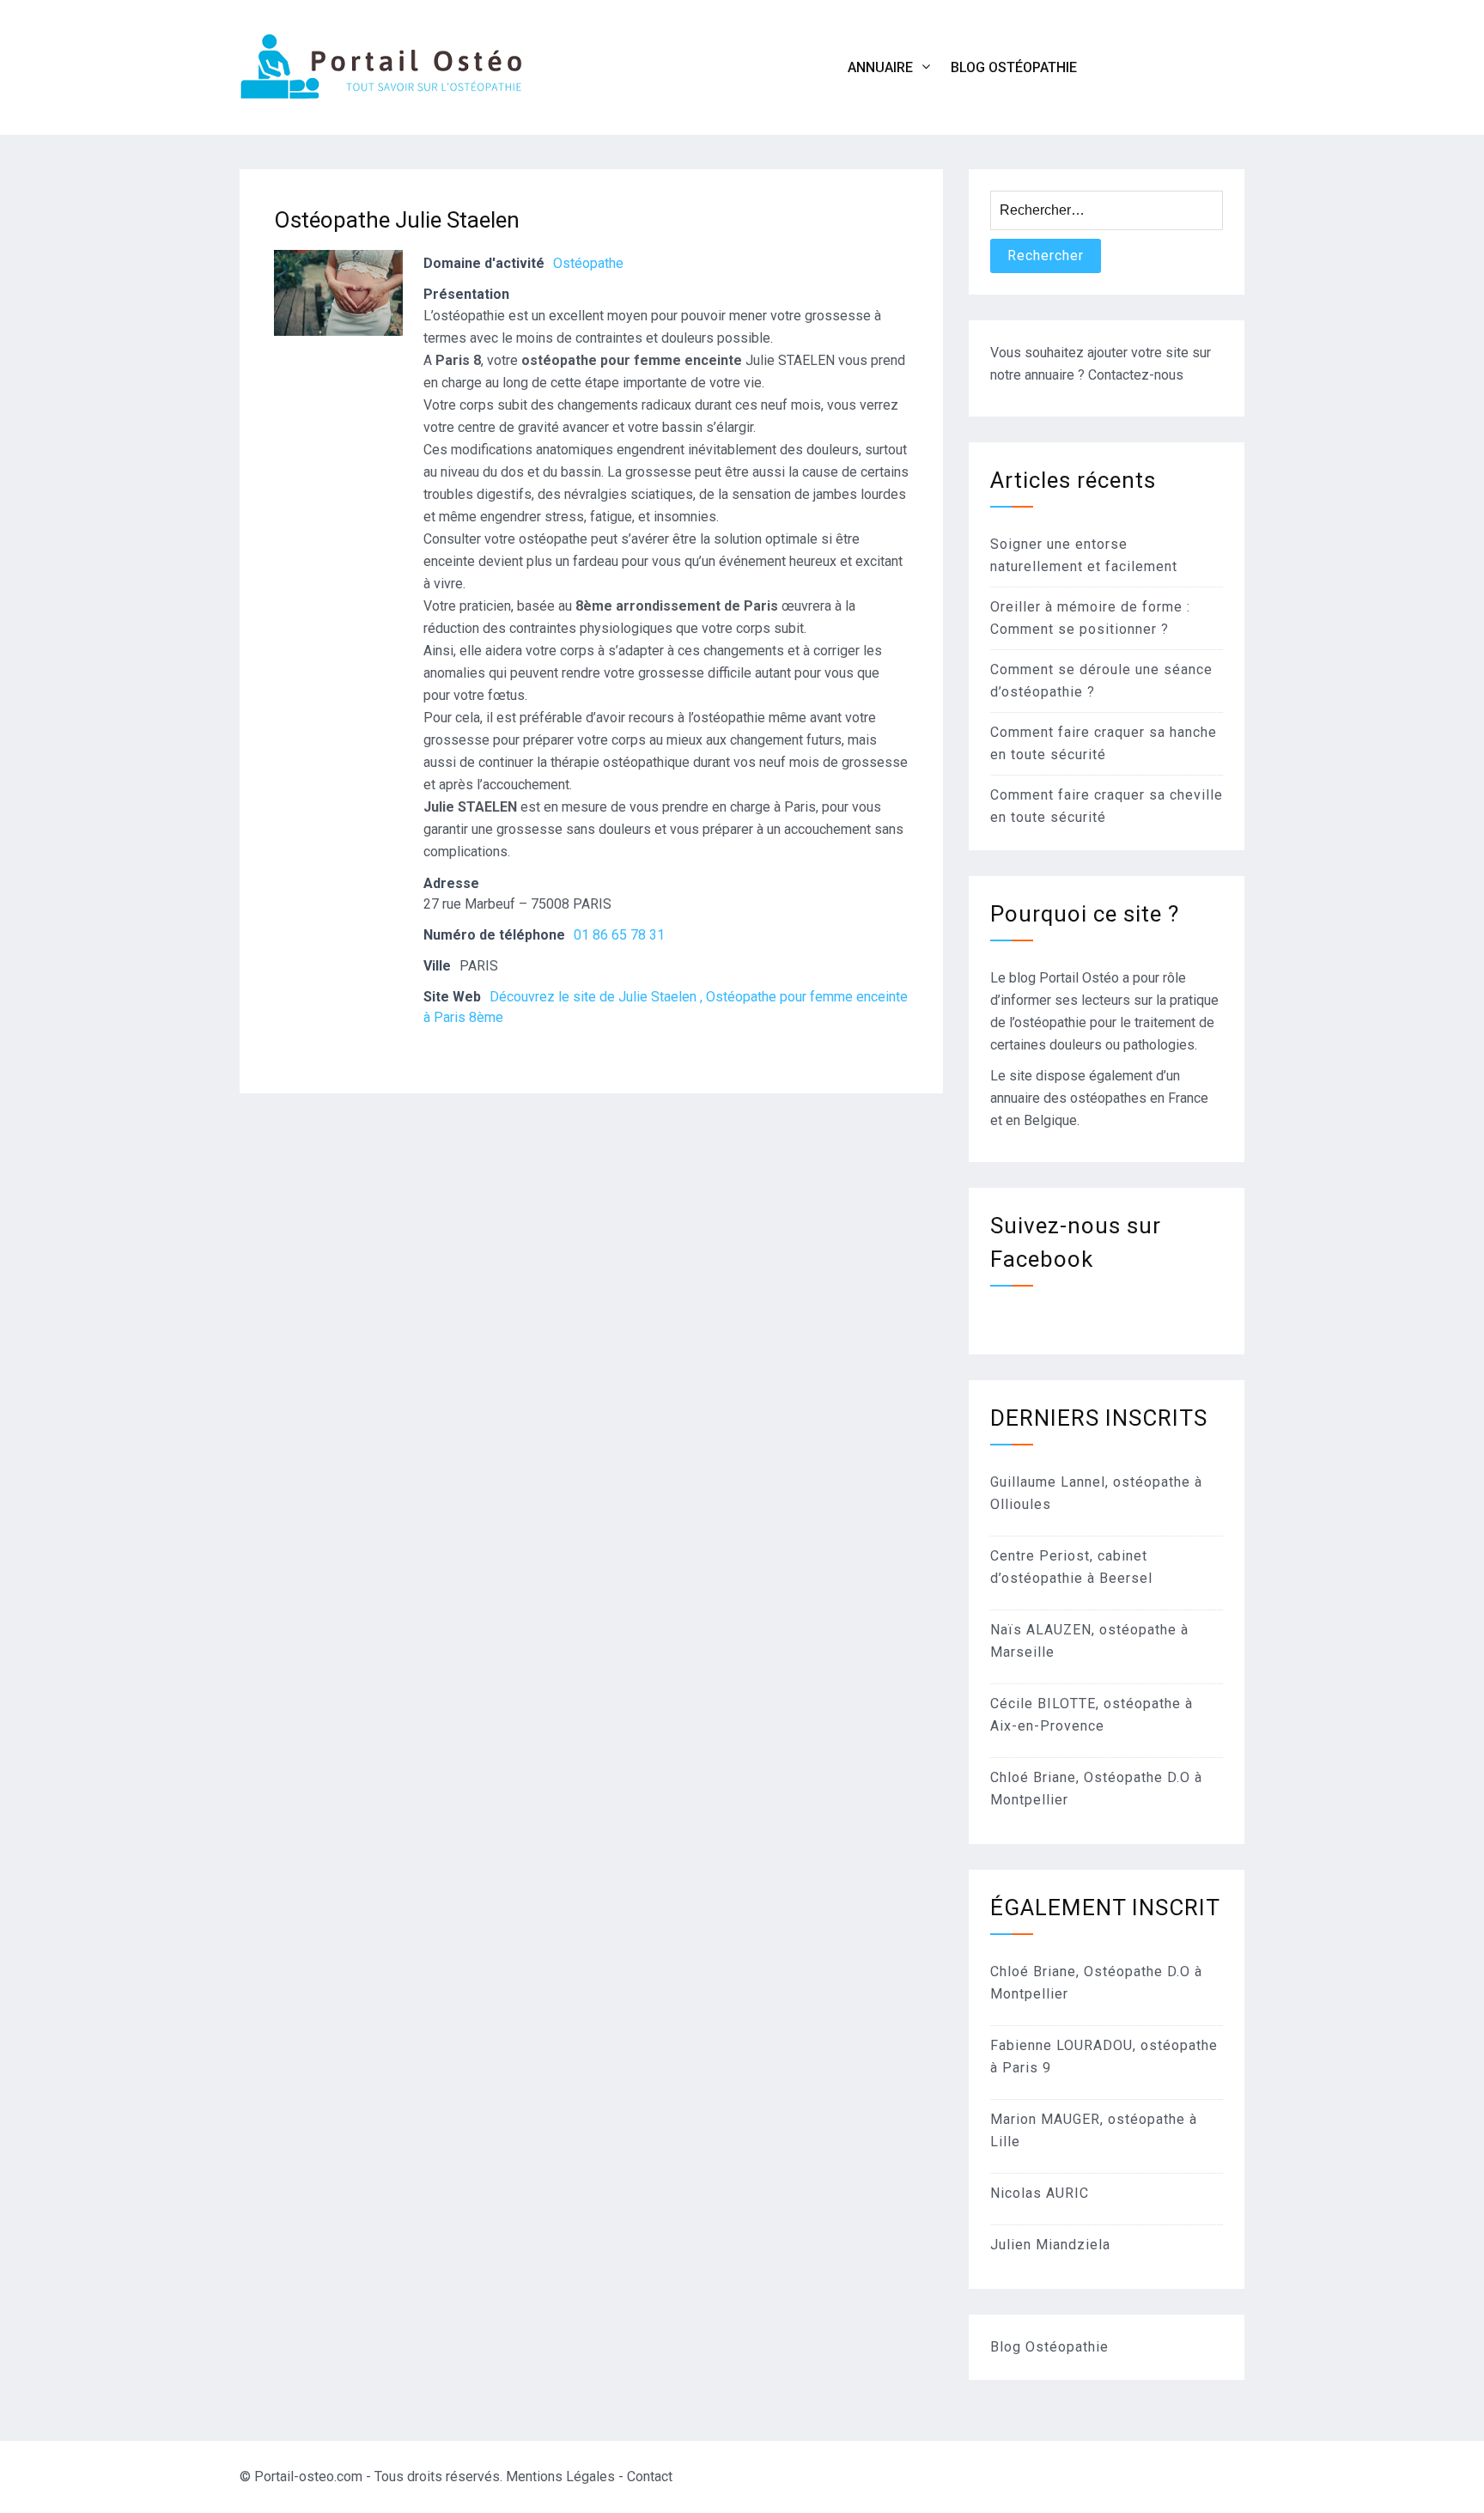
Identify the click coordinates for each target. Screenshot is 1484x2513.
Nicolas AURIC (1040, 2193)
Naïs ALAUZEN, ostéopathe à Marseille (1089, 1641)
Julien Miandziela (1050, 2245)
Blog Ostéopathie (1014, 67)
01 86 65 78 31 (619, 935)
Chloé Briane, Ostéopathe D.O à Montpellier (1096, 1789)
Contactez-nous (1136, 375)
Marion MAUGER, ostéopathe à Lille (1094, 2130)
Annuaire (880, 67)
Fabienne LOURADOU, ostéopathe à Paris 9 (1104, 2057)
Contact (650, 2476)
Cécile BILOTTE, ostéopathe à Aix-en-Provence (1092, 1715)
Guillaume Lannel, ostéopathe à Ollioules (1096, 1493)
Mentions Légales (560, 2476)
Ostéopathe (588, 263)
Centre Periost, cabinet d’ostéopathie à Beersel (1071, 1567)
